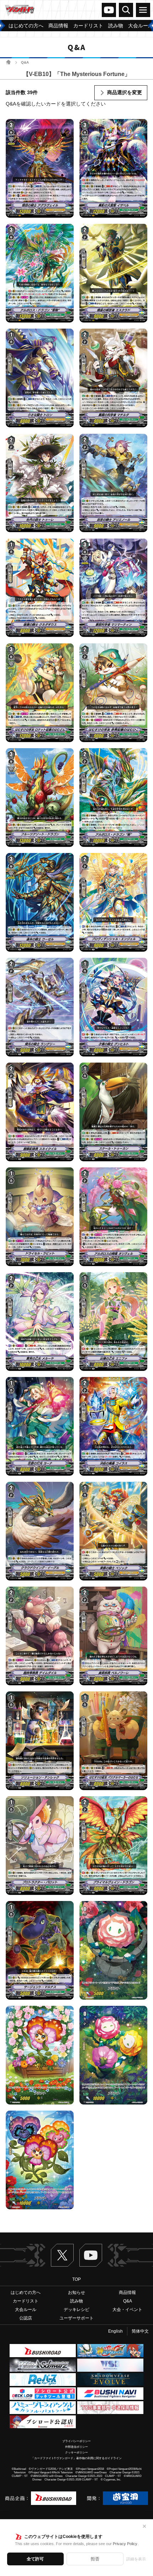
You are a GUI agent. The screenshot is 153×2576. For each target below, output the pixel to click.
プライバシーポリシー (76, 2441)
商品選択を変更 (125, 92)
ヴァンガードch (109, 10)
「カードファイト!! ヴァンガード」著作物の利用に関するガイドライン (76, 2458)
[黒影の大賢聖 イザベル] (113, 169)
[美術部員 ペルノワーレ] (113, 1636)
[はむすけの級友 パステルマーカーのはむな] (113, 1741)
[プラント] (113, 1950)
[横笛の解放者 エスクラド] (113, 273)
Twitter (62, 2255)
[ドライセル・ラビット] (40, 1217)
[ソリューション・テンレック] (40, 1741)
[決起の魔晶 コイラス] (113, 1426)
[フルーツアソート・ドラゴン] (40, 797)
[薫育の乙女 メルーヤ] (40, 1321)
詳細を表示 (136, 2559)
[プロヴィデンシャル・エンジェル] (113, 902)
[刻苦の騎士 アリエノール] (113, 483)
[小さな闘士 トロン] (40, 378)
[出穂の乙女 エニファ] (113, 1321)
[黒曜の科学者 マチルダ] (113, 378)
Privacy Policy (125, 2544)
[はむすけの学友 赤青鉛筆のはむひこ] (113, 693)
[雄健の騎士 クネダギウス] (40, 588)
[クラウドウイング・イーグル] (40, 1531)
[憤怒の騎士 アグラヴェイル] (40, 169)
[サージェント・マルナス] (40, 1950)
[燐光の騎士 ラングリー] (40, 1007)
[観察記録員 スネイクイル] (40, 1112)
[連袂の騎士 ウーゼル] (40, 902)
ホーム (8, 62)
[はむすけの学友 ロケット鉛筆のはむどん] (40, 693)
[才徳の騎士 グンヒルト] (113, 1007)
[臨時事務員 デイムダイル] (40, 1636)
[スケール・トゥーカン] (113, 1112)
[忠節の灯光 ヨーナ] (40, 1426)
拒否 (95, 2559)
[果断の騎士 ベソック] (113, 1531)
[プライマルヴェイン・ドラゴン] (113, 1845)
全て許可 (35, 2559)
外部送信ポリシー (76, 2447)
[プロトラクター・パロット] (40, 1845)
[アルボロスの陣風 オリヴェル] (113, 1217)
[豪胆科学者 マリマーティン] (113, 588)
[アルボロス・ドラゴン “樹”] (113, 797)
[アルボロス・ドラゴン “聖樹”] (40, 273)
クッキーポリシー (76, 2453)
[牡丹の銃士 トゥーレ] (40, 483)
